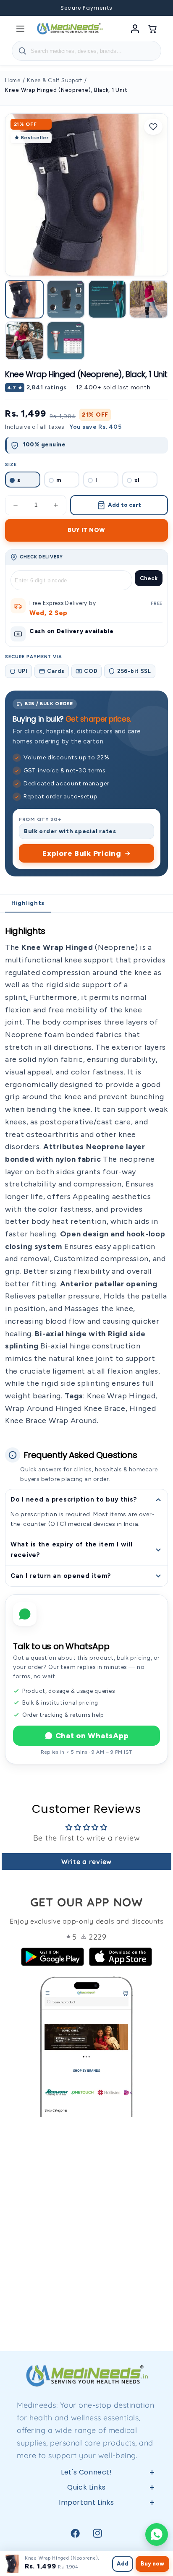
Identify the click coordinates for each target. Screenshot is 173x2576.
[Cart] (153, 29)
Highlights (28, 903)
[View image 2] (66, 299)
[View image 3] (107, 299)
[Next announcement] (156, 8)
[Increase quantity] (56, 505)
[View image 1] (24, 299)
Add (123, 2564)
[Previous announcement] (17, 8)
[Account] (135, 29)
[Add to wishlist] (153, 127)
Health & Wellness (86, 2537)
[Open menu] (20, 29)
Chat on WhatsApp (92, 1736)
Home (13, 80)
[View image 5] (24, 341)
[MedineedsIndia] (70, 29)
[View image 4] (149, 299)
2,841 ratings (47, 387)
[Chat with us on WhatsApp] (157, 2534)
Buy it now (86, 530)
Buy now (152, 2564)
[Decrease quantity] (16, 505)
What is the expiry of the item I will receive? (72, 1550)
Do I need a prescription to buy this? (74, 1499)
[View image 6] (66, 341)
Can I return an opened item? (61, 1576)
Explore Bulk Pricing (82, 853)
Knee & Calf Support (55, 80)
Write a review (86, 1862)
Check (149, 578)
